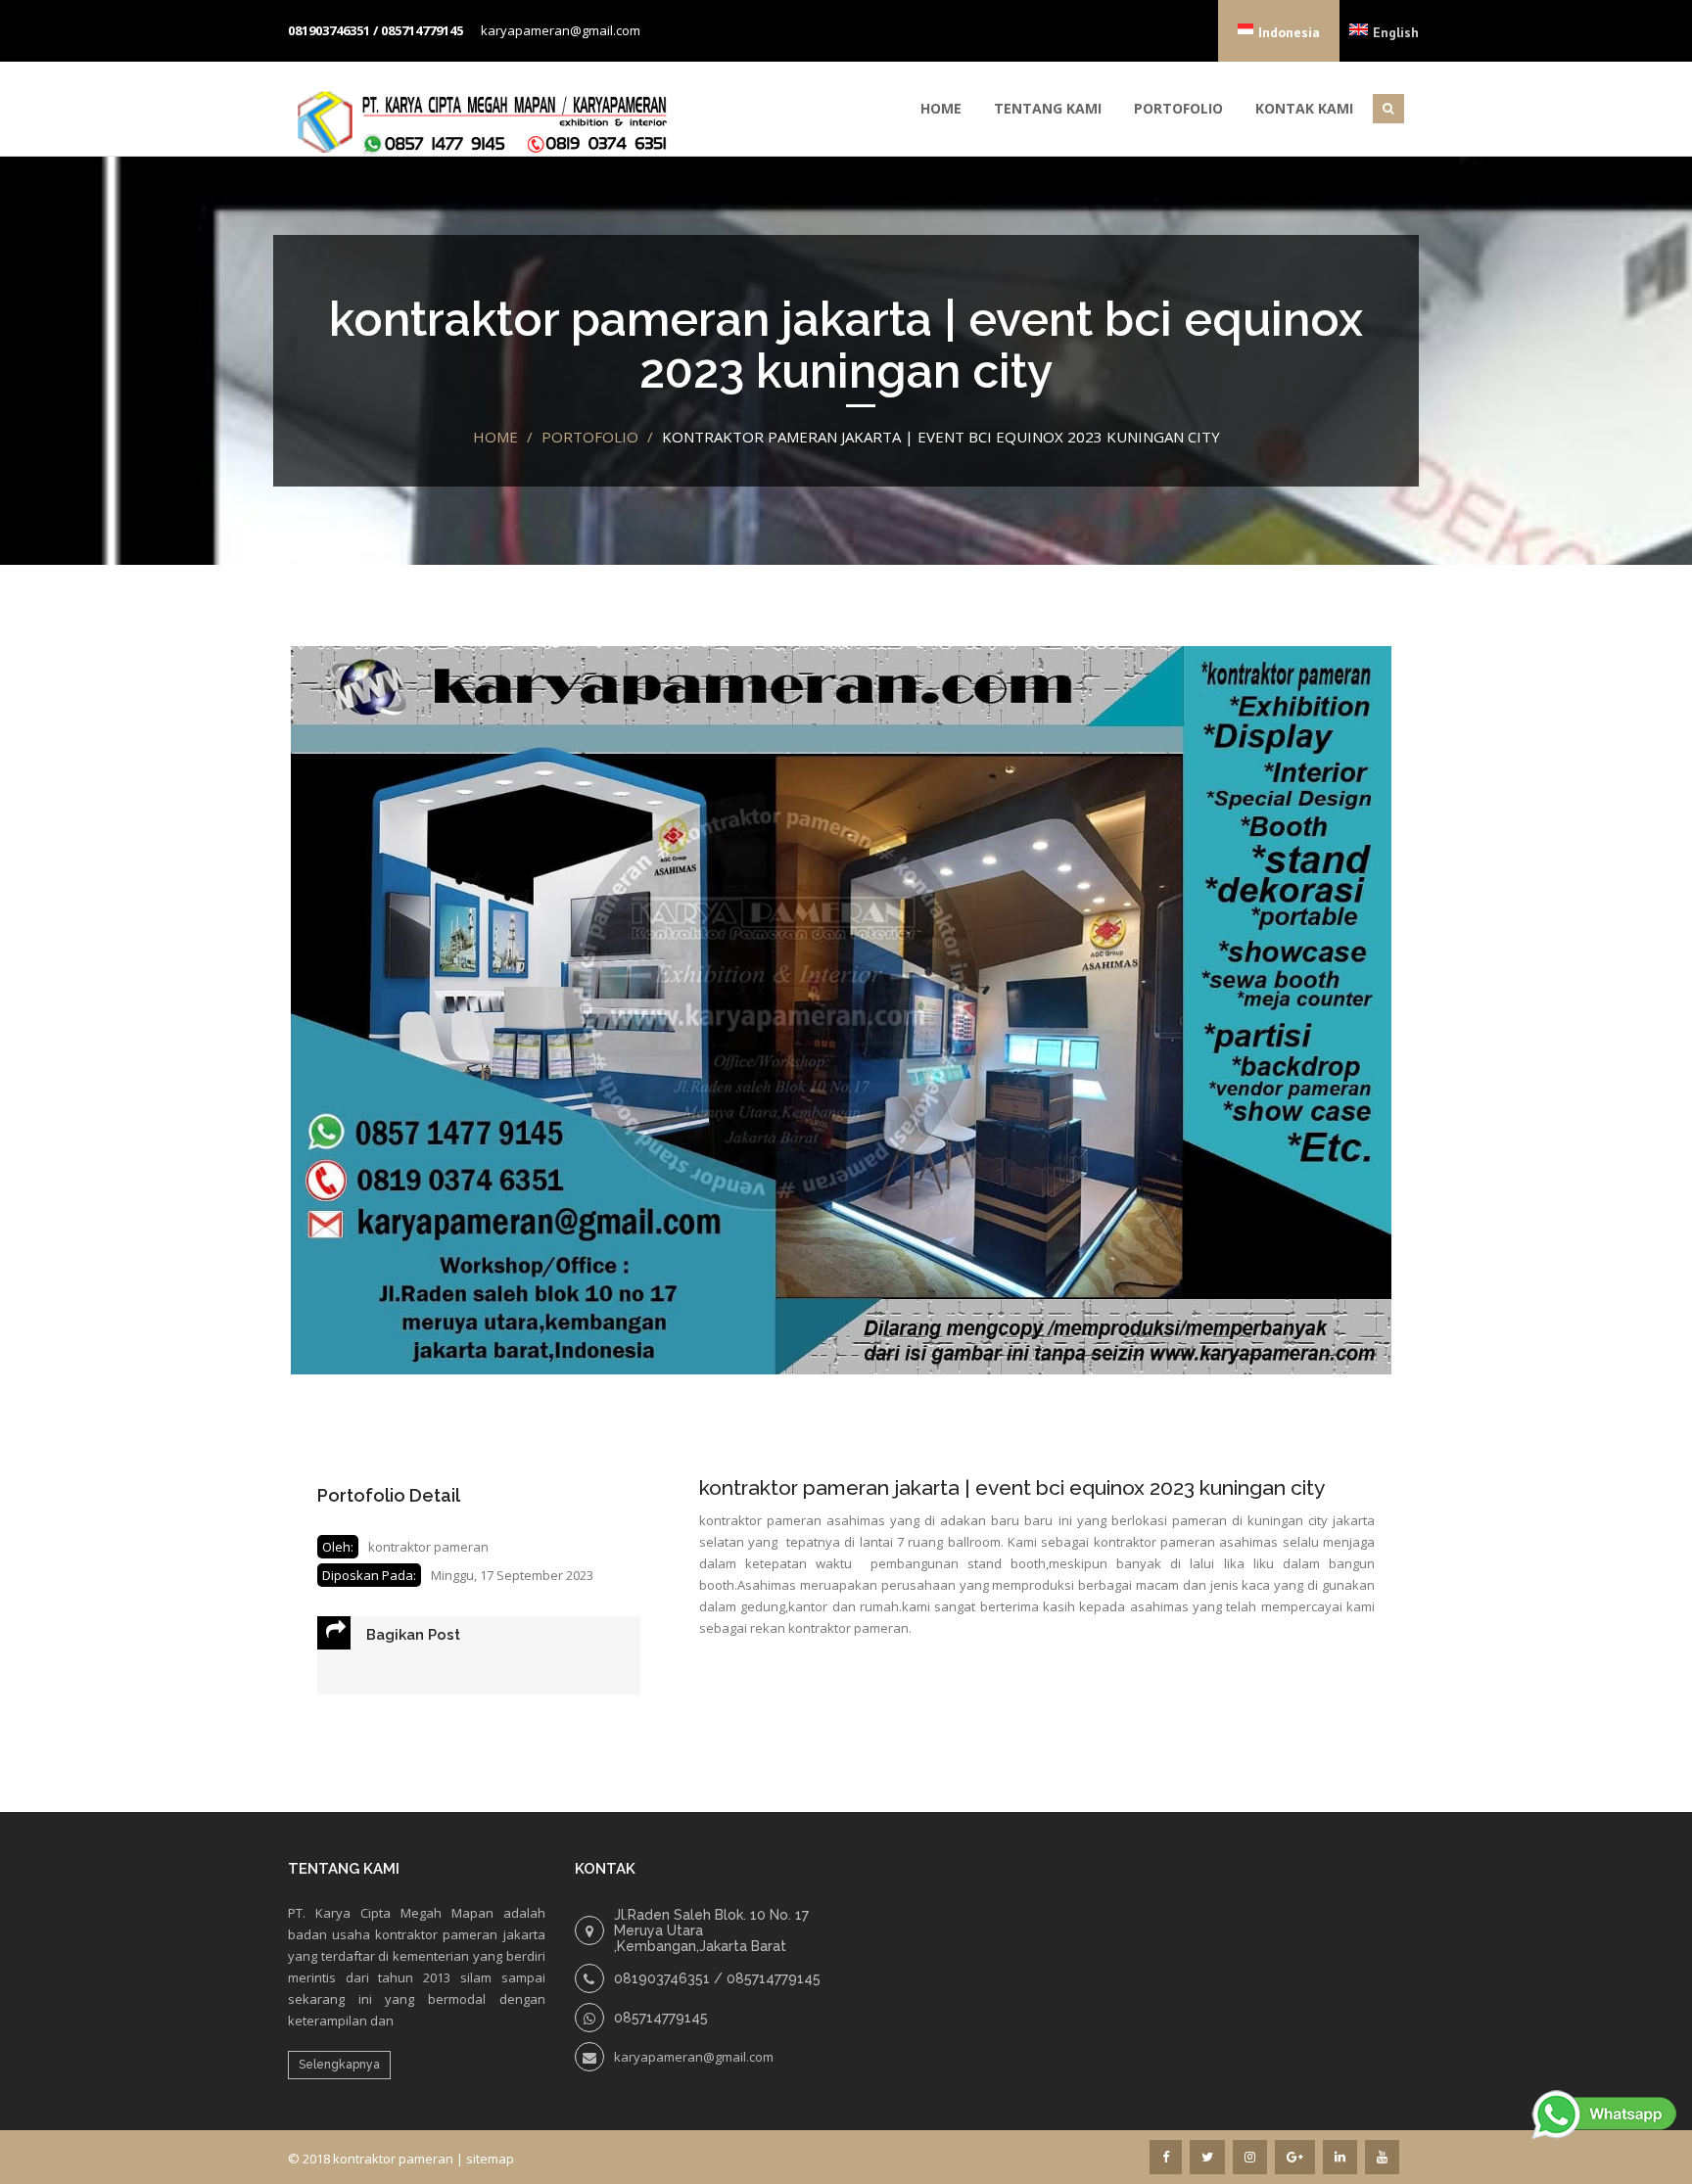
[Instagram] (1250, 2157)
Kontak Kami (1304, 108)
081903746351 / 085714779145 (376, 30)
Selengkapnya (339, 2065)
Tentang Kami (1048, 108)
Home (941, 108)
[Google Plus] (1295, 2157)
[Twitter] (1207, 2157)
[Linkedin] (1340, 2157)
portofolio (590, 437)
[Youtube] (1382, 2157)
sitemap (490, 2159)
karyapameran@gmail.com (561, 30)
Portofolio (1178, 108)
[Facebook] (1166, 2157)
